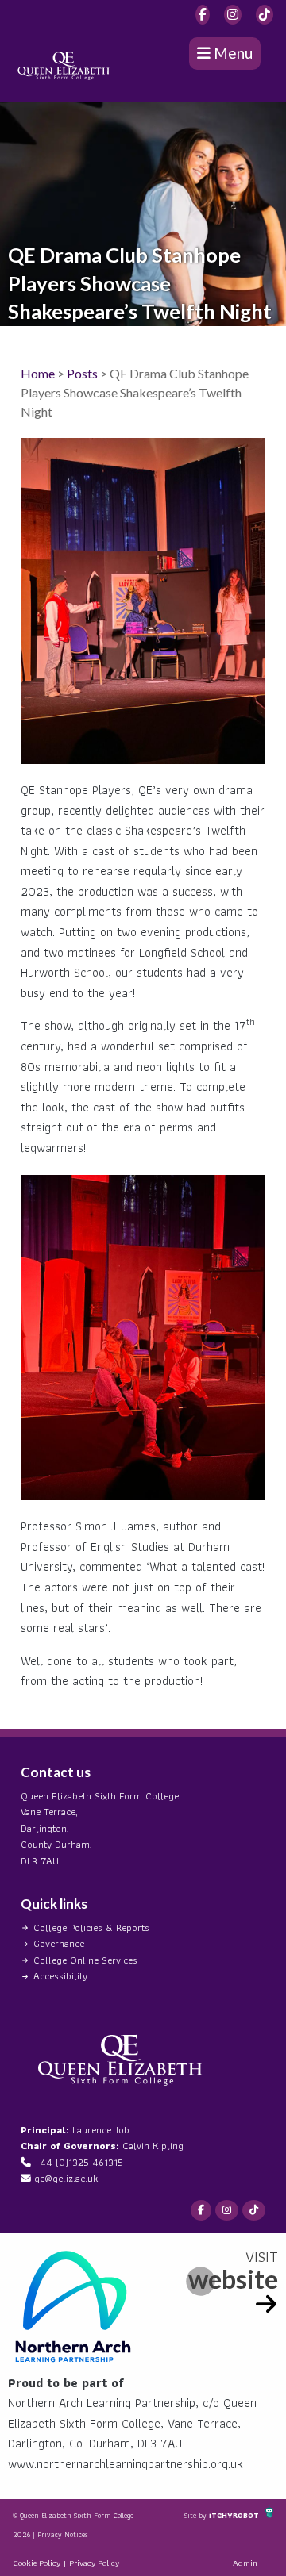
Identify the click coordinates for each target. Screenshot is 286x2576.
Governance (59, 1943)
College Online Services (85, 1960)
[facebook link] (203, 15)
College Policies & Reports (91, 1927)
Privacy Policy (94, 2563)
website (233, 2279)
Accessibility (60, 1976)
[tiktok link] (265, 15)
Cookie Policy (37, 2563)
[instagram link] (233, 15)
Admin (245, 2563)
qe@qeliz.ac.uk (66, 2178)
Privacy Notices (63, 2534)
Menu (232, 53)
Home (38, 373)
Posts (82, 373)
